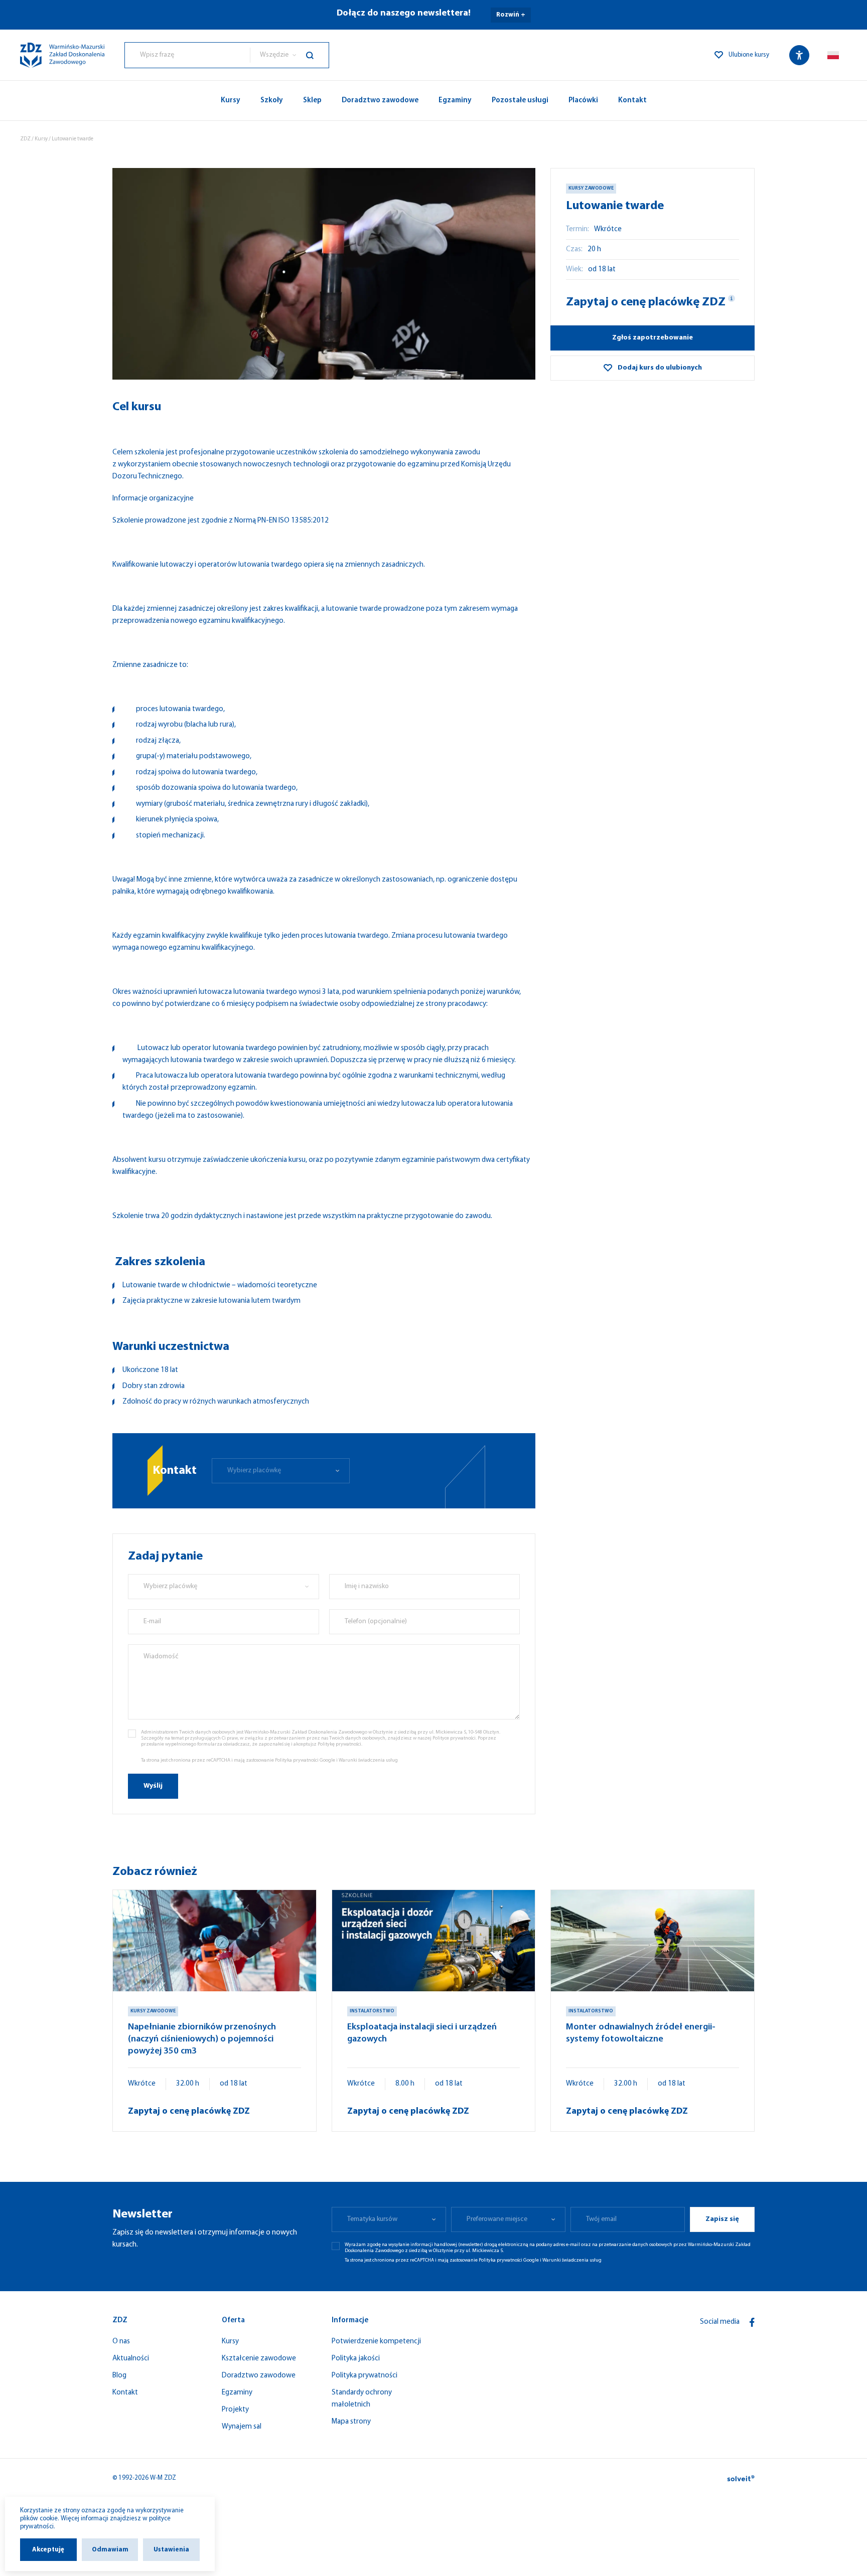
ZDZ (25, 139)
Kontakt (632, 101)
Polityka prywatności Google (305, 1760)
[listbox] (289, 55)
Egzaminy (455, 101)
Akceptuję (48, 2550)
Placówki (583, 101)
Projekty (235, 2410)
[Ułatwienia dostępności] (799, 55)
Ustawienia (171, 2550)
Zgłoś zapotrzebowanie (653, 338)
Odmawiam (110, 2550)
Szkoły (272, 101)
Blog (119, 2376)
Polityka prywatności (365, 2376)
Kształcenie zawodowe (259, 2359)
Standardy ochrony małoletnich (362, 2399)
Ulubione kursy (749, 55)
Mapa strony (351, 2422)
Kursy (231, 101)
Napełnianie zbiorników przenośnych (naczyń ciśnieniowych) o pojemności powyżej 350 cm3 (202, 2039)
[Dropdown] (833, 55)
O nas (121, 2342)
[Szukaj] (317, 55)
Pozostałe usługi (520, 101)
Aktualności (131, 2359)
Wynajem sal (242, 2427)
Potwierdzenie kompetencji (376, 2342)
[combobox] (187, 55)
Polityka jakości (356, 2359)
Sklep (312, 101)
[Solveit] (741, 2478)
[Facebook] (752, 2322)
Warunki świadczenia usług (368, 1760)
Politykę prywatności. (340, 1744)
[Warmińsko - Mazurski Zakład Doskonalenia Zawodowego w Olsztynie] (62, 55)
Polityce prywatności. (455, 1738)
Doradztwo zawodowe (380, 101)
